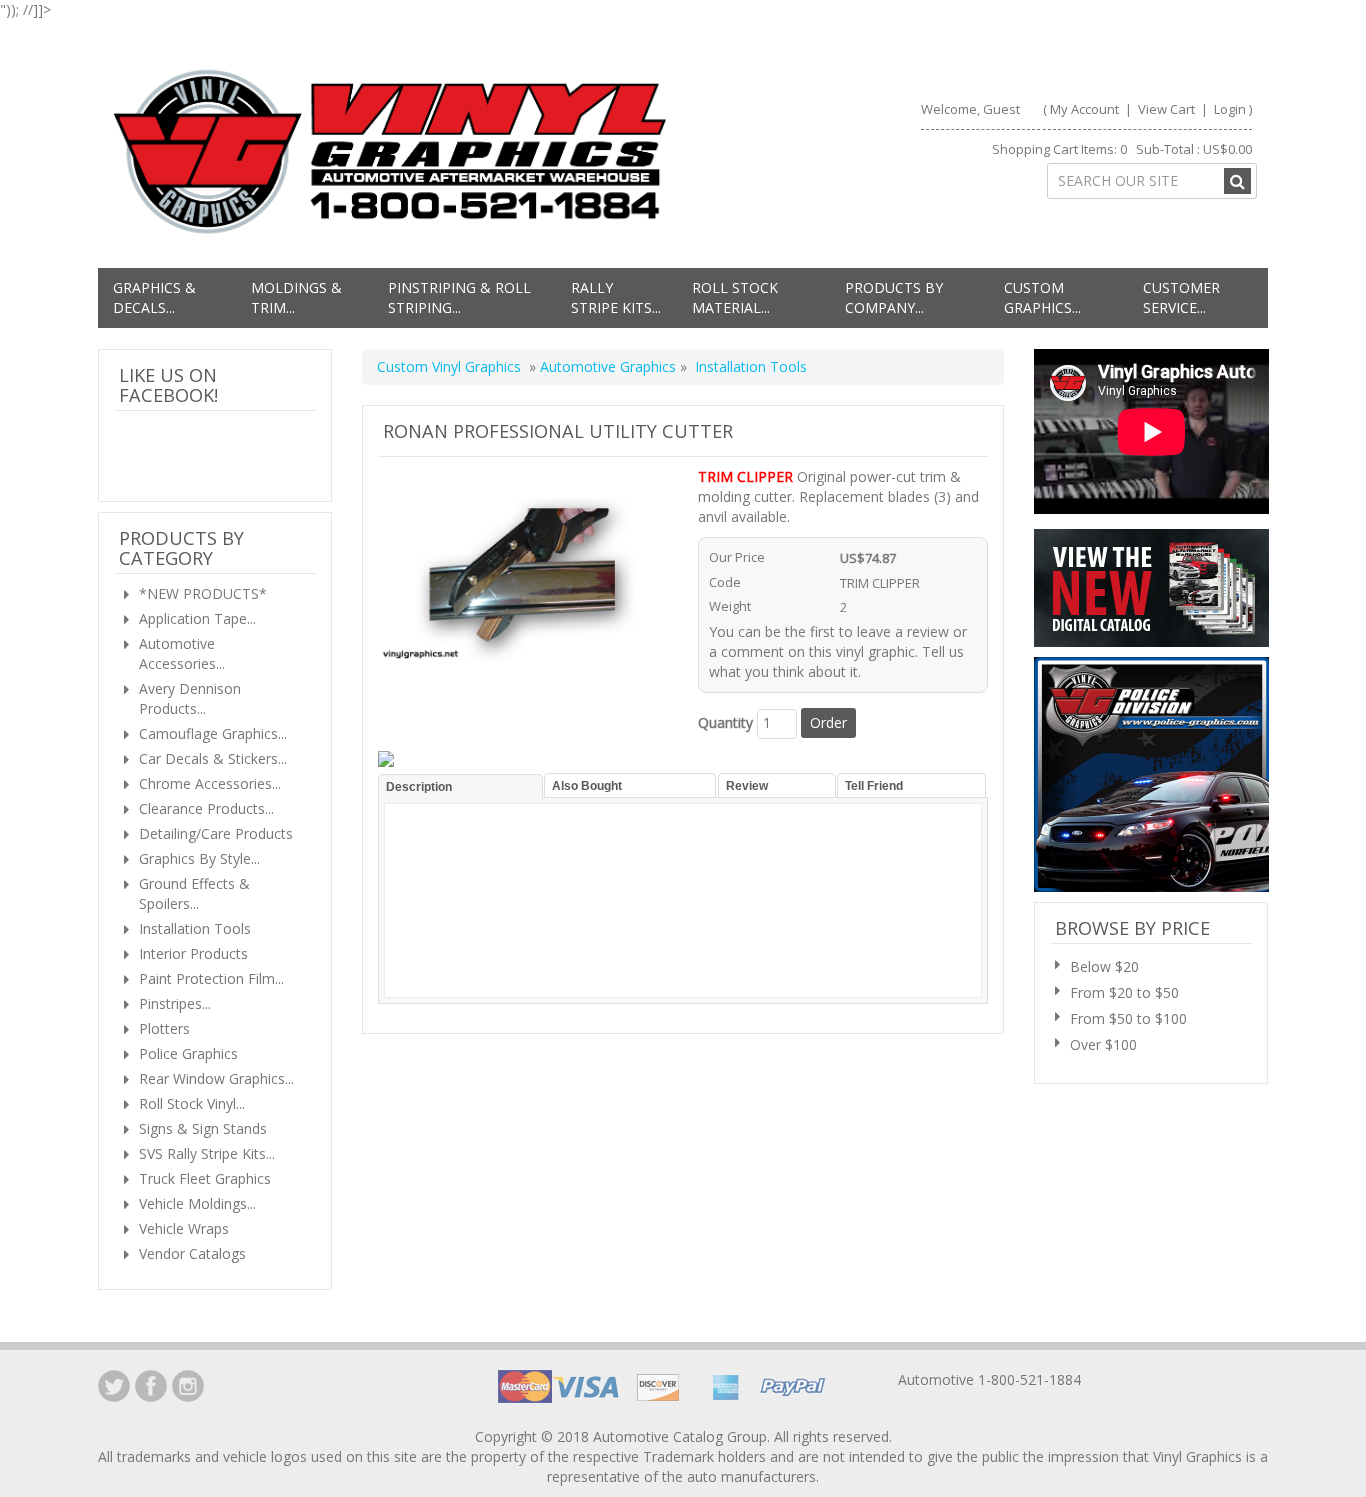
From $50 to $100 (1128, 1018)
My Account (1084, 109)
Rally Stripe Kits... (616, 297)
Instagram (188, 1386)
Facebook (151, 1386)
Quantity (725, 722)
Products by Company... (894, 297)
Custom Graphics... (1042, 297)
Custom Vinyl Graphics (449, 366)
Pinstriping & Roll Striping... (459, 297)
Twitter (114, 1386)
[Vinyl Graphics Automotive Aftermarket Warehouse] (389, 151)
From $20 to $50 (1124, 992)
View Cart (1168, 109)
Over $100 (1103, 1044)
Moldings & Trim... (296, 297)
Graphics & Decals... (154, 297)
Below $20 (1104, 966)
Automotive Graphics (610, 366)
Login (1230, 109)
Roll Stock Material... (735, 297)
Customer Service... (1181, 297)
